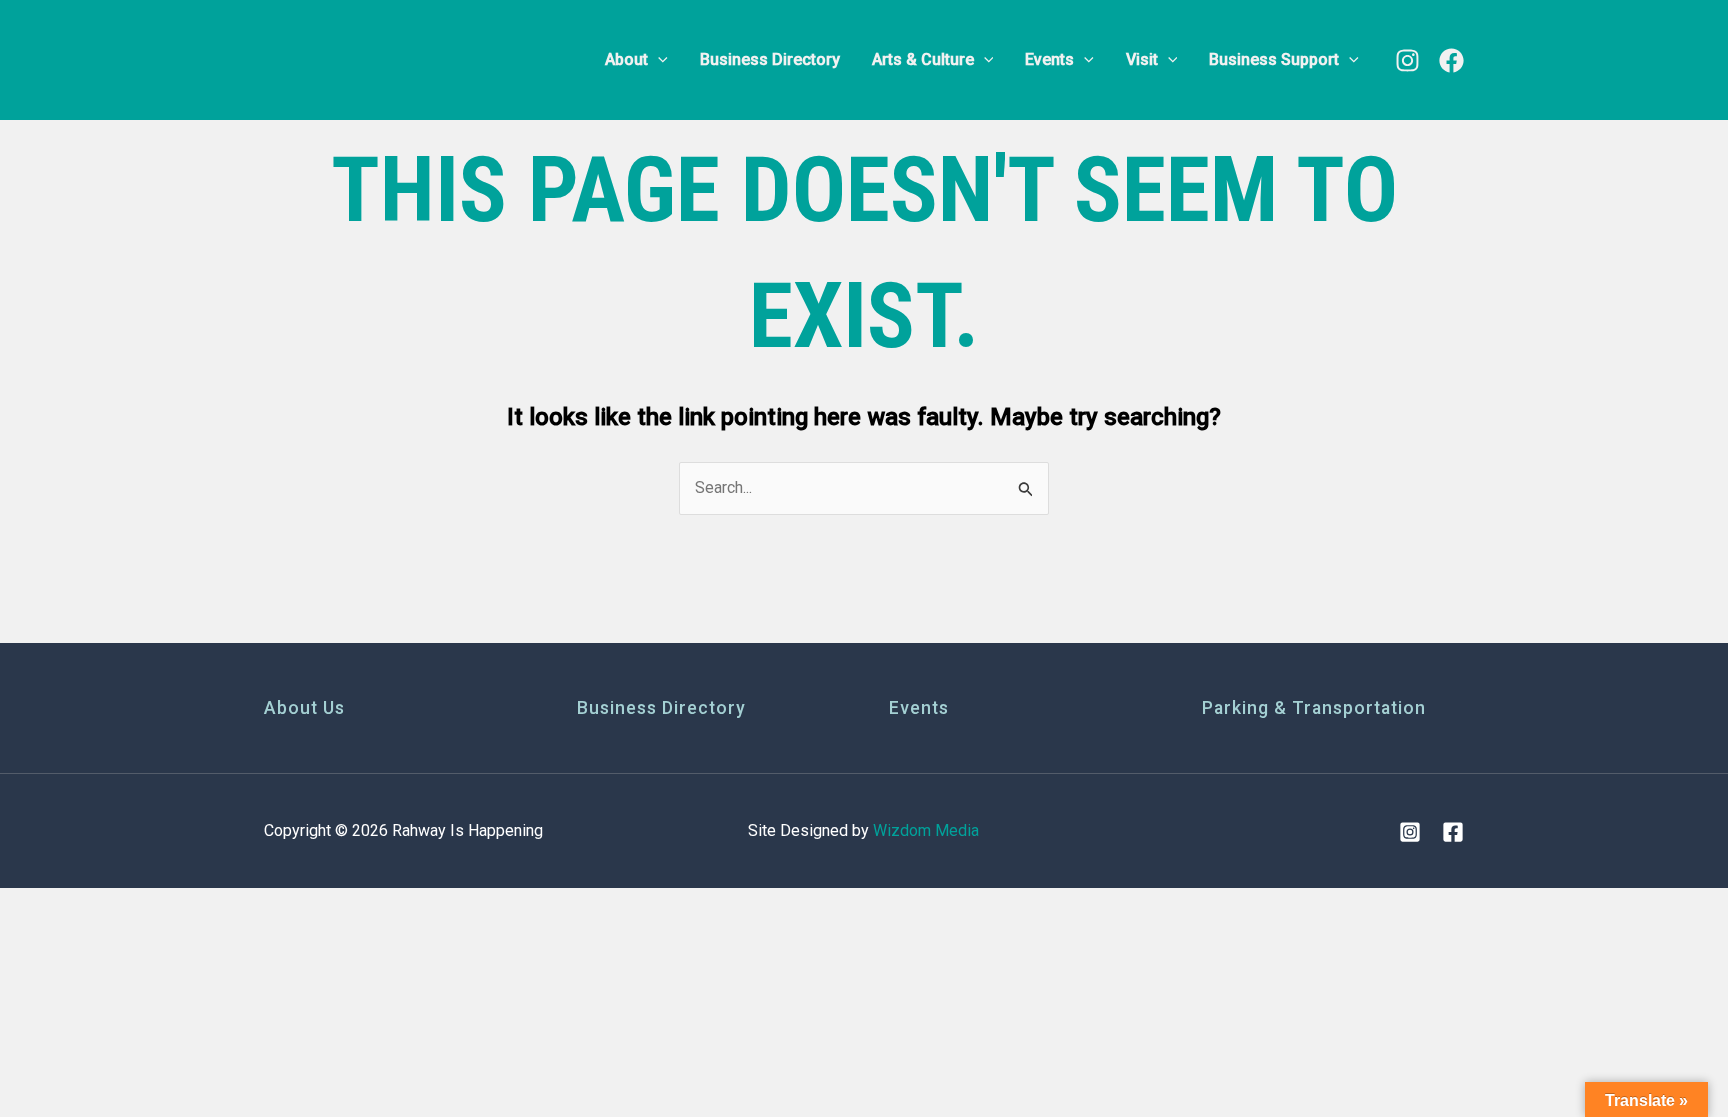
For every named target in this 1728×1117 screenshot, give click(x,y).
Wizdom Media (926, 830)
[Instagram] (1407, 60)
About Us (304, 708)
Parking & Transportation (1314, 708)
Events (919, 708)
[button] (658, 60)
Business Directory (661, 708)
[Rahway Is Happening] (389, 58)
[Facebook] (1451, 60)
